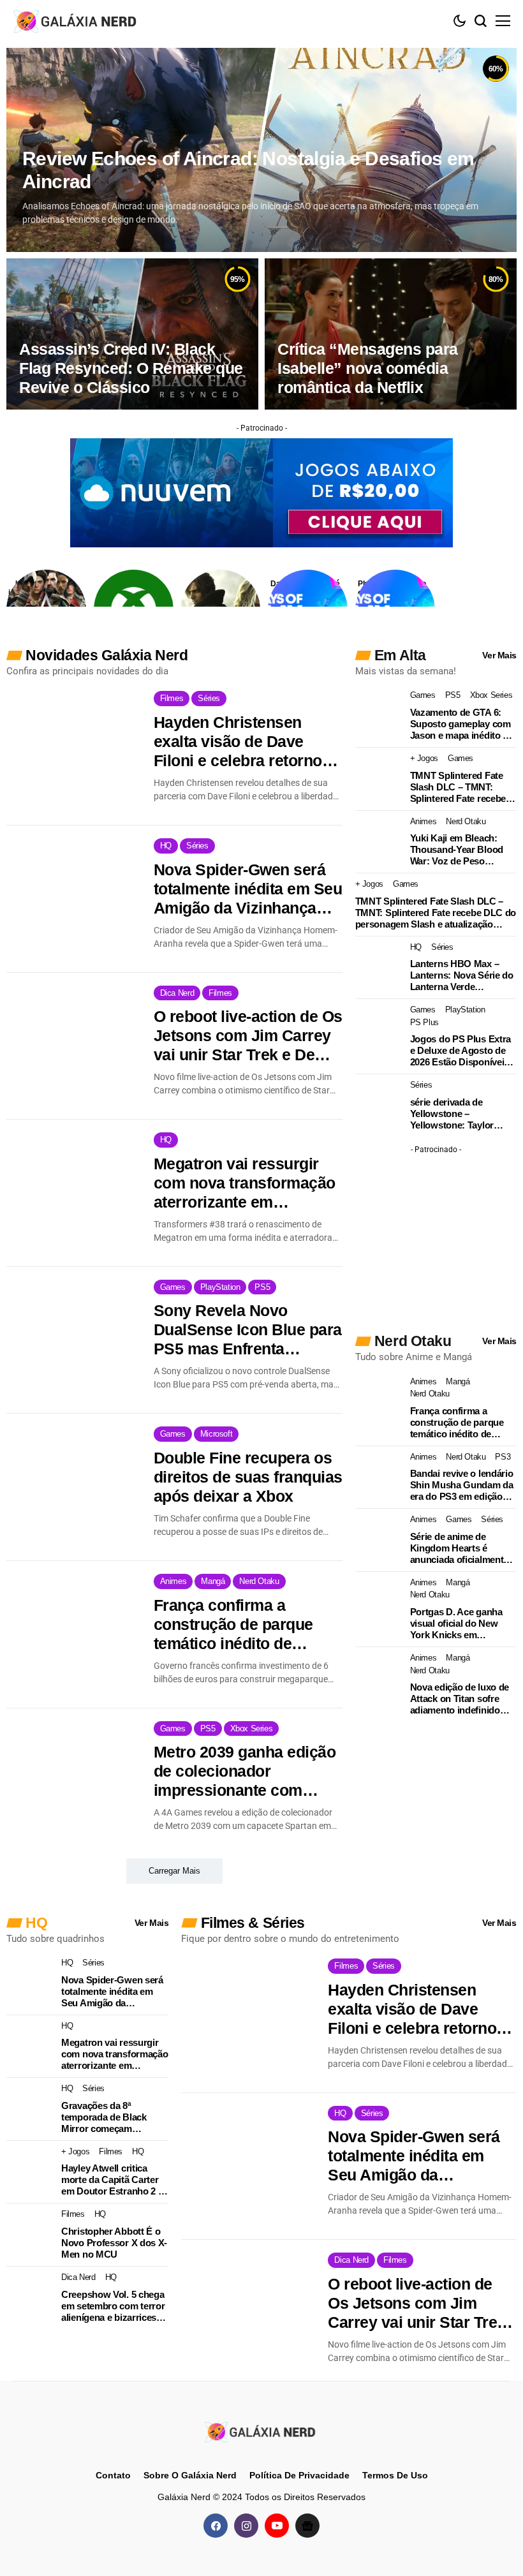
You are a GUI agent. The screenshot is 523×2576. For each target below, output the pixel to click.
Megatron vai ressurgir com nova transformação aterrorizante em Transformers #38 (245, 1183)
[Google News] (307, 2526)
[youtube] (277, 2526)
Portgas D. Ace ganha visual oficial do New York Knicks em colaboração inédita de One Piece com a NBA (458, 1624)
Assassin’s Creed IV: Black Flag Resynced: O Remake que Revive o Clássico (131, 368)
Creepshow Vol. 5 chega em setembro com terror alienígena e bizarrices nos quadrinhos (113, 2306)
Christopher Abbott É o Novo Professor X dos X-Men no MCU (114, 2243)
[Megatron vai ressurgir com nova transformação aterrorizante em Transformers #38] (74, 1176)
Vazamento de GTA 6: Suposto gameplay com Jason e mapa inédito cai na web (463, 724)
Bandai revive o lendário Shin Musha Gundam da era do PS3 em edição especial (462, 1485)
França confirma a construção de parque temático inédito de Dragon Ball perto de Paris (233, 1625)
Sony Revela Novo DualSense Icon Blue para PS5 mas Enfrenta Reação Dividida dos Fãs (248, 1330)
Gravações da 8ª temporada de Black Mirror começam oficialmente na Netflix (108, 2117)
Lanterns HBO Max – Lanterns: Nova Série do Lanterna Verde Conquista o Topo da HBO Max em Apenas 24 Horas (462, 975)
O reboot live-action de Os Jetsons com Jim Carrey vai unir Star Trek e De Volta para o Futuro (248, 1036)
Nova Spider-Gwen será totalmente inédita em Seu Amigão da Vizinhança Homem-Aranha (248, 889)
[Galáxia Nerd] (77, 21)
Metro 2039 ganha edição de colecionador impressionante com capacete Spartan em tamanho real (245, 1771)
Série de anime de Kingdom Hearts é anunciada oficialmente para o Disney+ (459, 1548)
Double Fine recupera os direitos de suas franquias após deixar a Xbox (248, 1477)
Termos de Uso (395, 2475)
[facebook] (216, 2526)
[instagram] (246, 2526)
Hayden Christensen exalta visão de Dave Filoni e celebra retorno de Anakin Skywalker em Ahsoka (243, 742)
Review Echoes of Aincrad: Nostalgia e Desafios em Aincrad (248, 170)
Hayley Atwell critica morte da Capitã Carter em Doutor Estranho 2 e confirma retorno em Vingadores (112, 2180)
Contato (113, 2475)
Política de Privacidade (299, 2475)
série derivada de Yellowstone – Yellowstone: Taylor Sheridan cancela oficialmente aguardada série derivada (460, 1114)
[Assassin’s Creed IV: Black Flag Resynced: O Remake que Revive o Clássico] (132, 334)
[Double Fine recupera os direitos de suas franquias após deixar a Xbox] (74, 1470)
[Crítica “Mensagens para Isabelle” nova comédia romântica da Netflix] (391, 334)
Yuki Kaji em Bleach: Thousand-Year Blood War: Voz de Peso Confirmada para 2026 (457, 850)
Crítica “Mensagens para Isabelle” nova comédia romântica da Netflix (368, 368)
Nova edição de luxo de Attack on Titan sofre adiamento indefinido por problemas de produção (460, 1699)
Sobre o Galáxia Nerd (190, 2475)
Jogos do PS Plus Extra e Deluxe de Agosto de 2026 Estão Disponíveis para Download (460, 1051)
